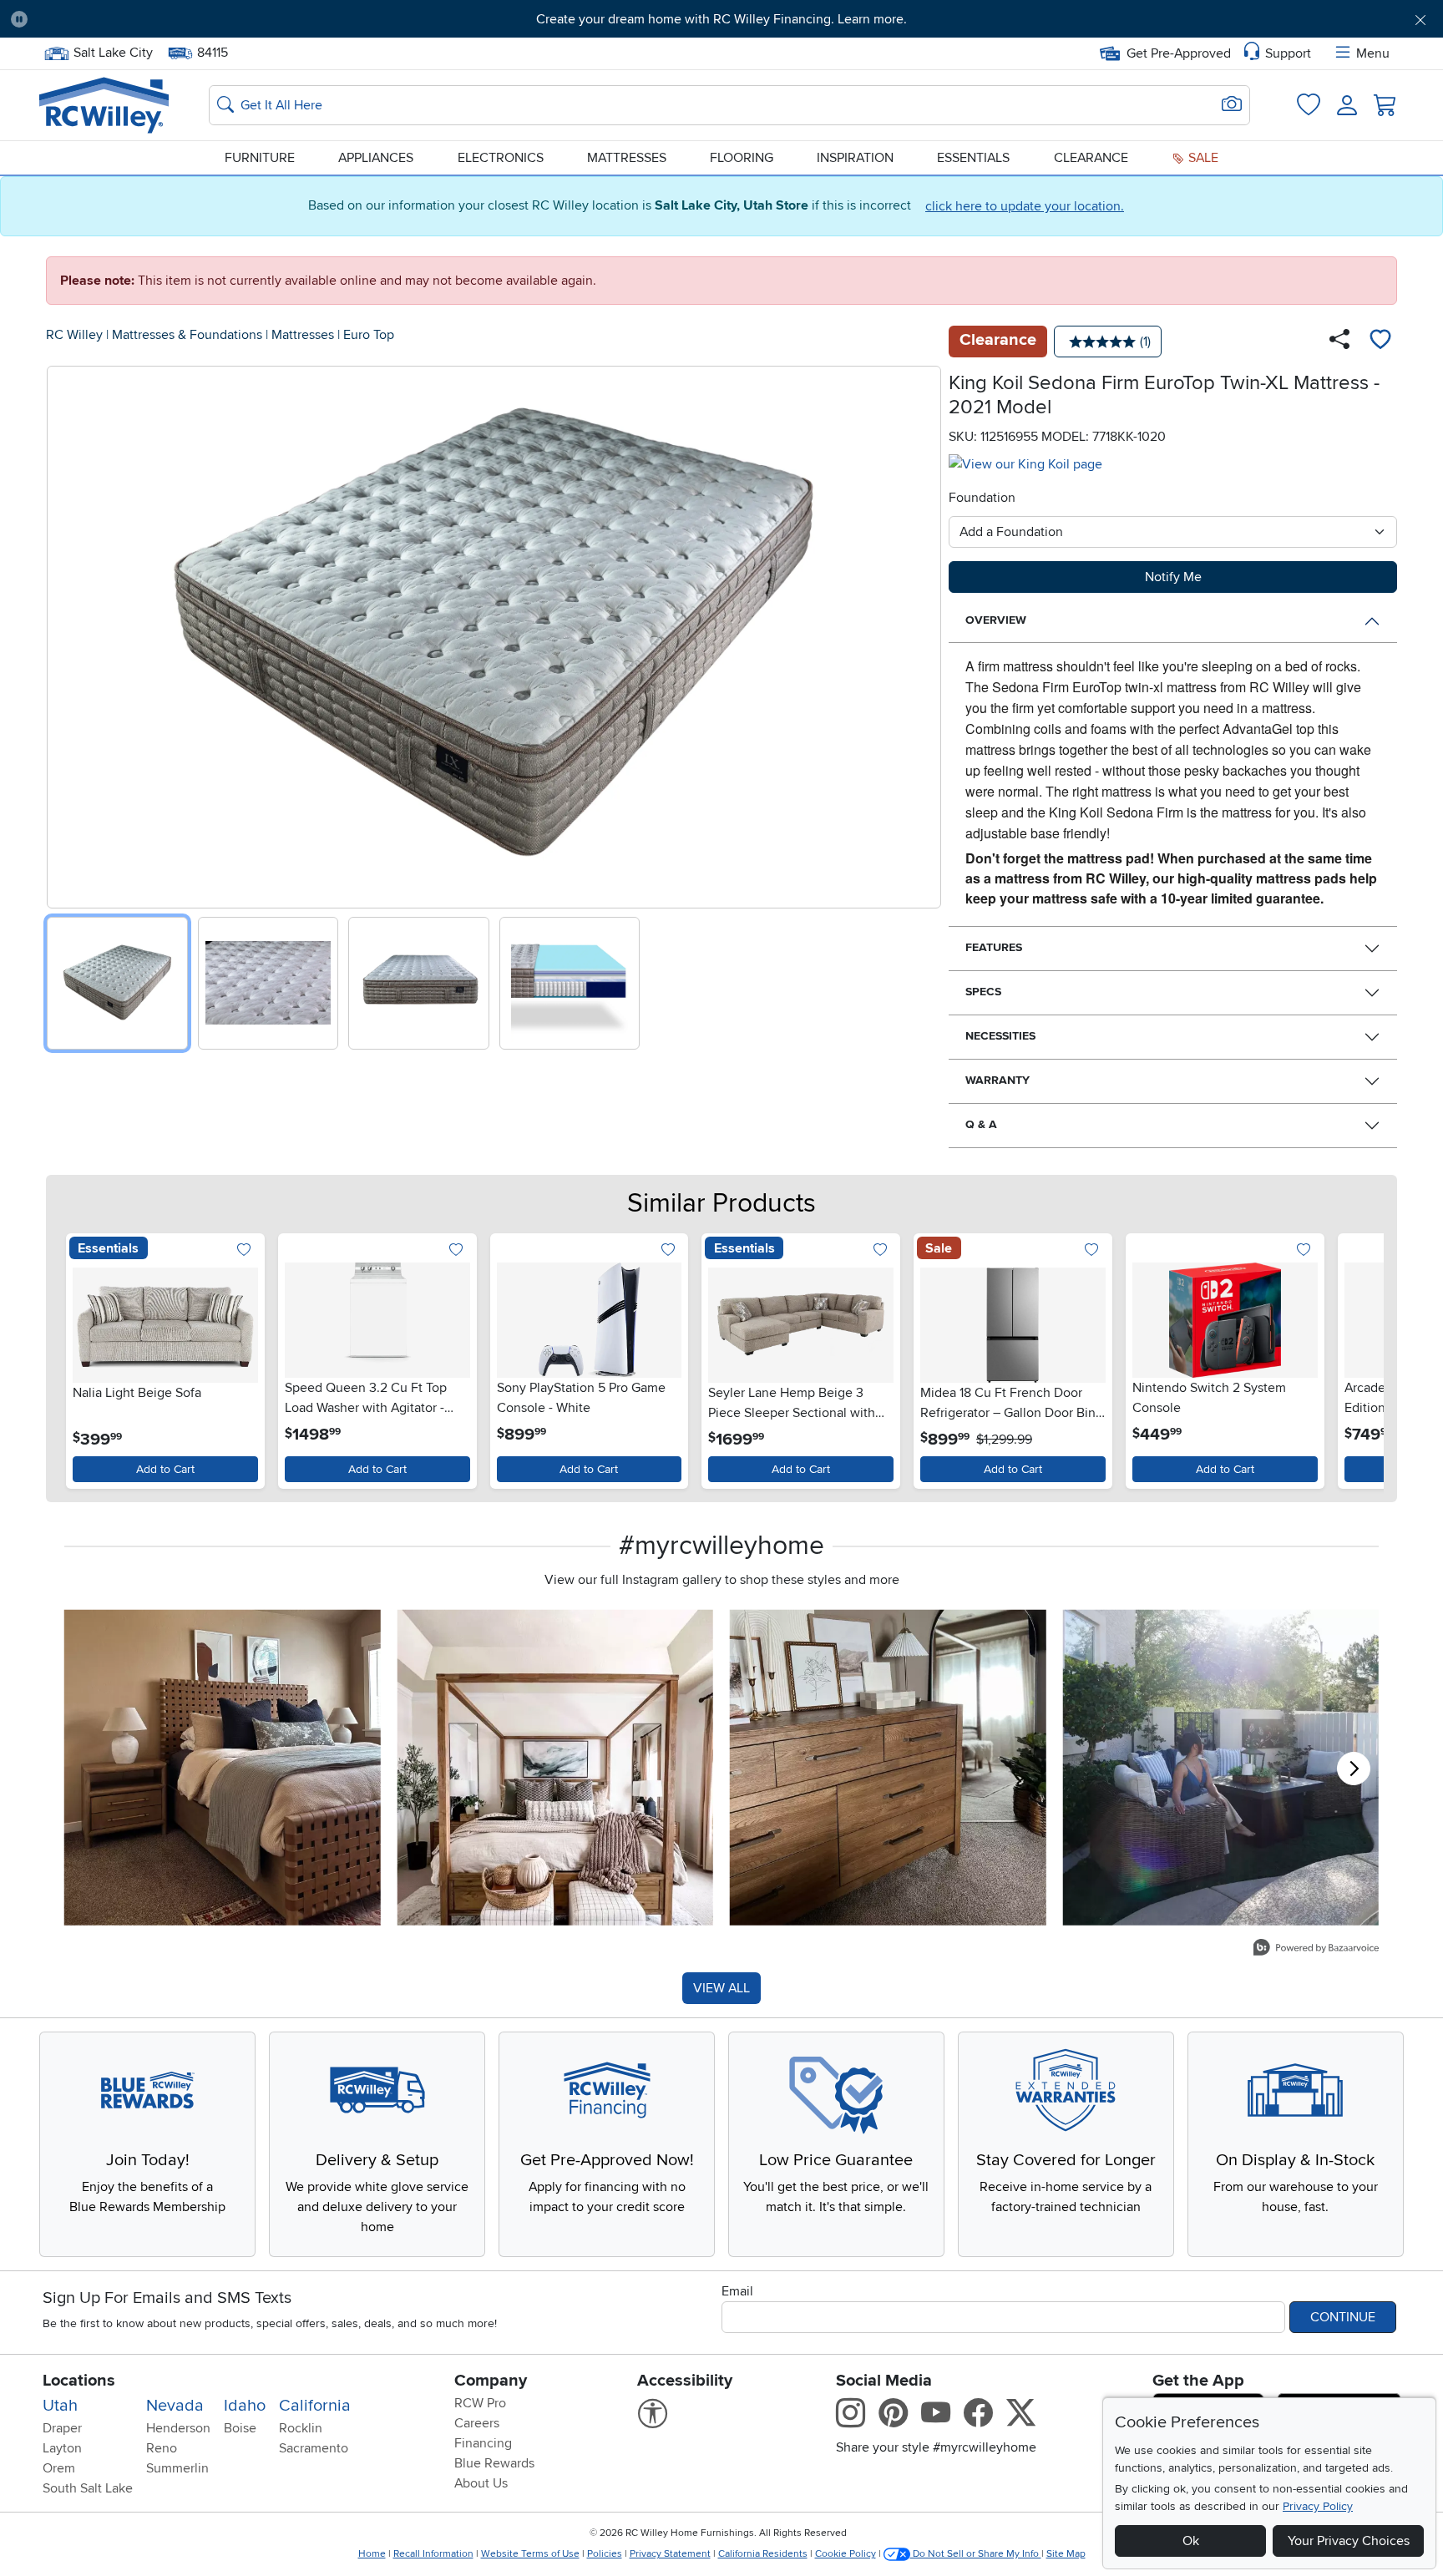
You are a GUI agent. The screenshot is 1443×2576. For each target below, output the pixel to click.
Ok (1191, 2541)
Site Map (1066, 2554)
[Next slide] (922, 633)
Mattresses (627, 158)
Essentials (973, 158)
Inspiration (855, 158)
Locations (79, 2381)
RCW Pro (480, 2403)
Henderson (178, 2428)
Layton (62, 2448)
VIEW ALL (721, 1988)
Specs (983, 992)
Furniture (260, 158)
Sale (1202, 158)
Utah (60, 2406)
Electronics (501, 158)
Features (994, 947)
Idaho (245, 2406)
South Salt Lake (88, 2488)
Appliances (376, 158)
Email (737, 2291)
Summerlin (177, 2468)
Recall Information (433, 2554)
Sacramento (314, 2448)
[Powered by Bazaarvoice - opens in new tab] (1316, 1949)
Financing (483, 2443)
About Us (481, 2483)
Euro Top (369, 335)
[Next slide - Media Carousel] (1354, 1769)
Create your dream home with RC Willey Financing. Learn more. (721, 19)
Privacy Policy (1318, 2506)
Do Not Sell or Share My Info (976, 2554)
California (315, 2406)
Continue (1343, 2317)
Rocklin (301, 2428)
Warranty (997, 1080)
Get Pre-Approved (1179, 53)
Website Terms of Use (530, 2554)
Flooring (742, 158)
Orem (59, 2468)
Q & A (981, 1124)
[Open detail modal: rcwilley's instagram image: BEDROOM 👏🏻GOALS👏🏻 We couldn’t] (556, 1768)
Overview (996, 620)
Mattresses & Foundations (187, 335)
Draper (62, 2428)
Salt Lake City (113, 51)
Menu (1373, 53)
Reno (162, 2448)
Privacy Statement (670, 2554)
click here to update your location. (1025, 206)
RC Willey (74, 335)
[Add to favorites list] (1380, 342)
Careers (477, 2423)
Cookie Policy (846, 2554)
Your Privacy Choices (1349, 2541)
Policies (605, 2554)
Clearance (1091, 158)
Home (372, 2554)
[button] (151, 19)
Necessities (1000, 1036)
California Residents (763, 2554)
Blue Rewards (494, 2463)
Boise (240, 2428)
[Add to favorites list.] (244, 1250)
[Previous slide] (66, 633)
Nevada (175, 2406)
